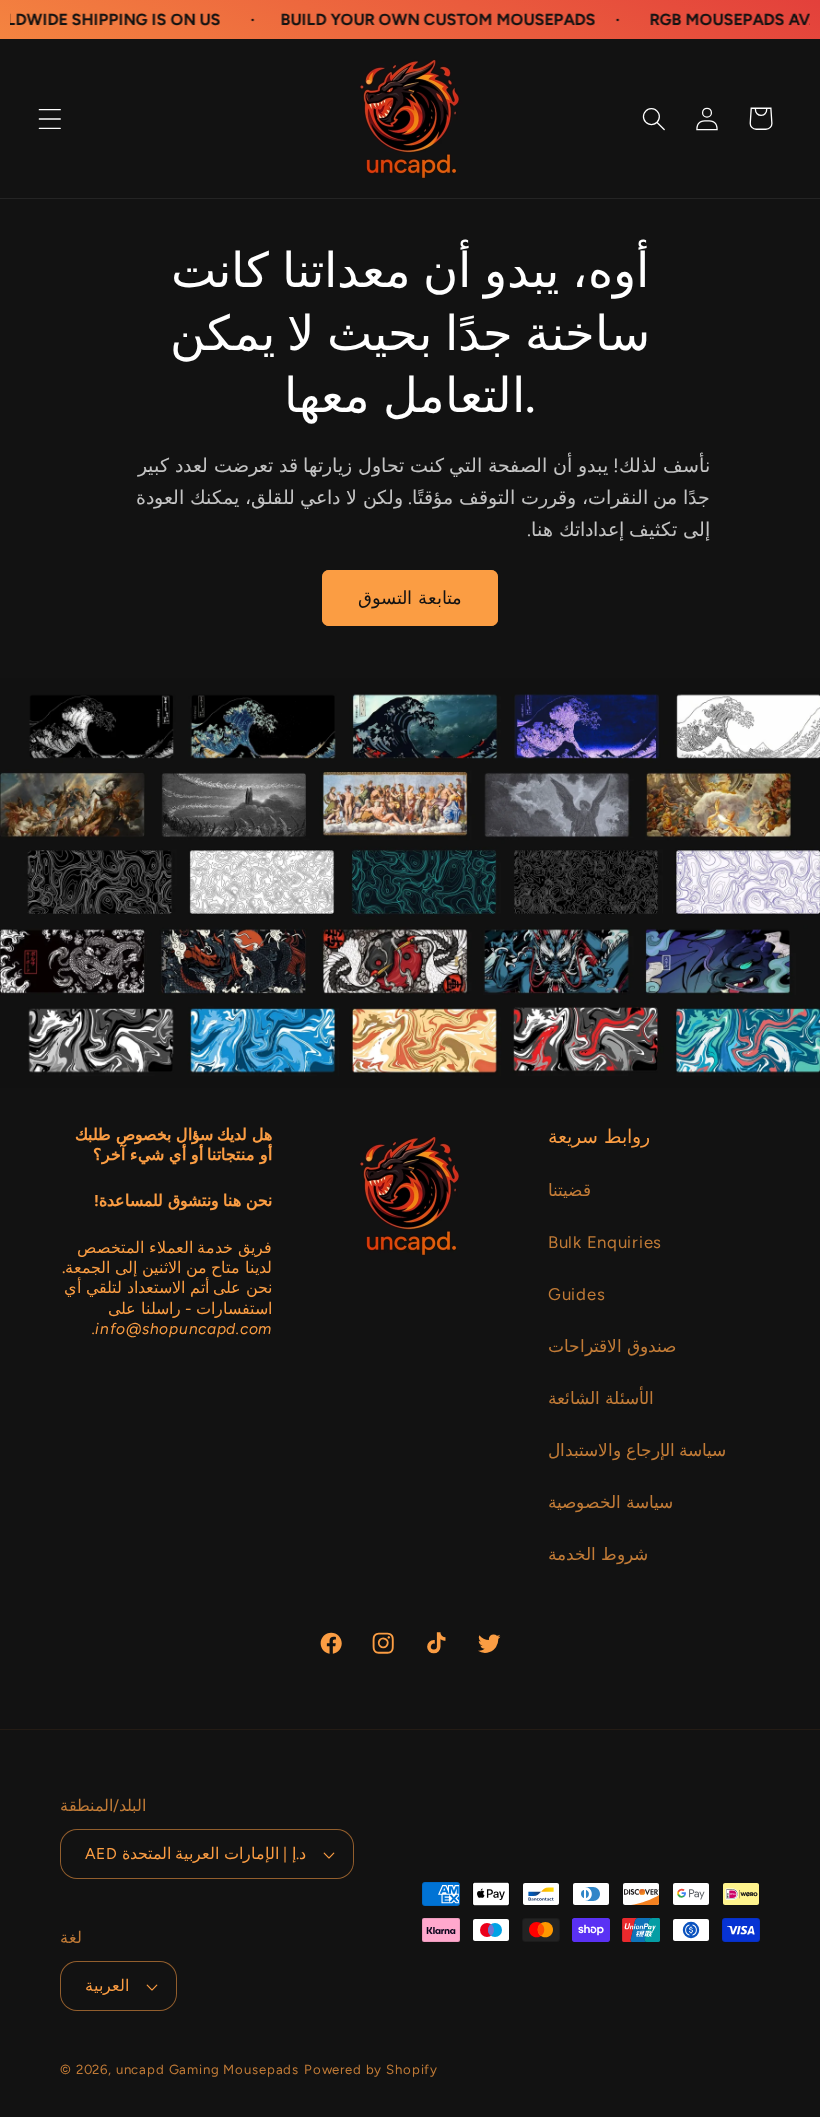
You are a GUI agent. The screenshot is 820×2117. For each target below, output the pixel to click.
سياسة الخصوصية (610, 1502)
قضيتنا (569, 1190)
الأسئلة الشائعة (601, 1398)
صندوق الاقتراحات (612, 1346)
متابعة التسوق (409, 598)
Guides (576, 1294)
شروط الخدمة (598, 1554)
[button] (50, 118)
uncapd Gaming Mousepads (207, 2069)
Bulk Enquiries (605, 1242)
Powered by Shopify (371, 2069)
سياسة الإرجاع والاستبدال (637, 1450)
